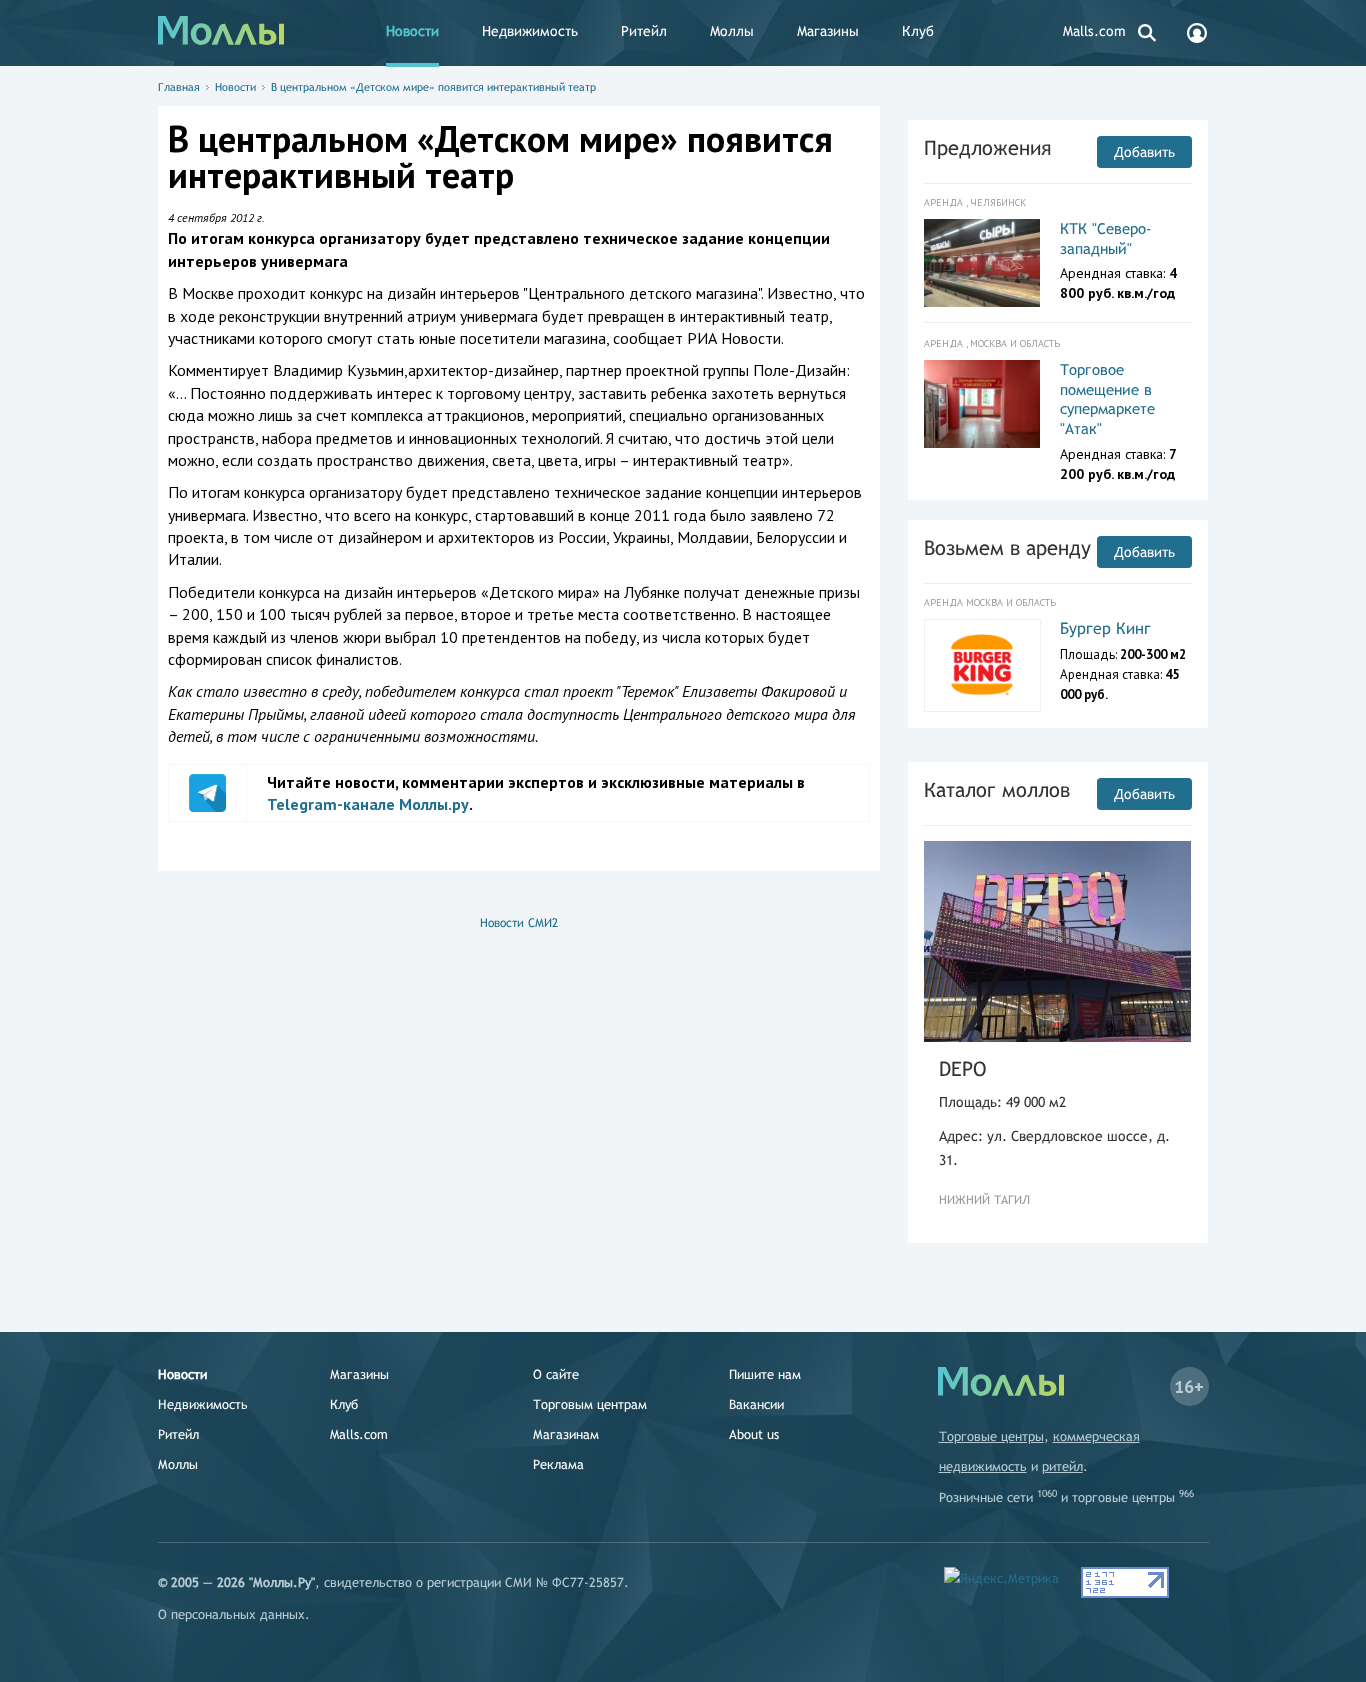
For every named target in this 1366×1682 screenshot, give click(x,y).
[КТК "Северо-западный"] (982, 263)
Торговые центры (991, 1436)
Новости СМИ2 (519, 923)
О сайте (556, 1374)
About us (754, 1434)
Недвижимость (530, 31)
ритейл (1062, 1466)
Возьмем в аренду (1007, 547)
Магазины (828, 31)
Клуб (918, 31)
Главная (179, 87)
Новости (412, 31)
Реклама (558, 1464)
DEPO (962, 1068)
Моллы (732, 31)
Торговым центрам (590, 1404)
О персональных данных (231, 1614)
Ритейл (644, 31)
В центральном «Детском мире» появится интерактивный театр (433, 87)
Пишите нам (765, 1374)
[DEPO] (1058, 941)
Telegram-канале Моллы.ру (368, 804)
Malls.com (1094, 31)
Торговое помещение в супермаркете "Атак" (1107, 399)
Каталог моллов (997, 789)
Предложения (987, 147)
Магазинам (566, 1434)
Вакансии (756, 1404)
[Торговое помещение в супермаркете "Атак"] (982, 404)
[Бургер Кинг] (982, 665)
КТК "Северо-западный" (1106, 238)
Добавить (1144, 152)
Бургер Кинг (1105, 628)
